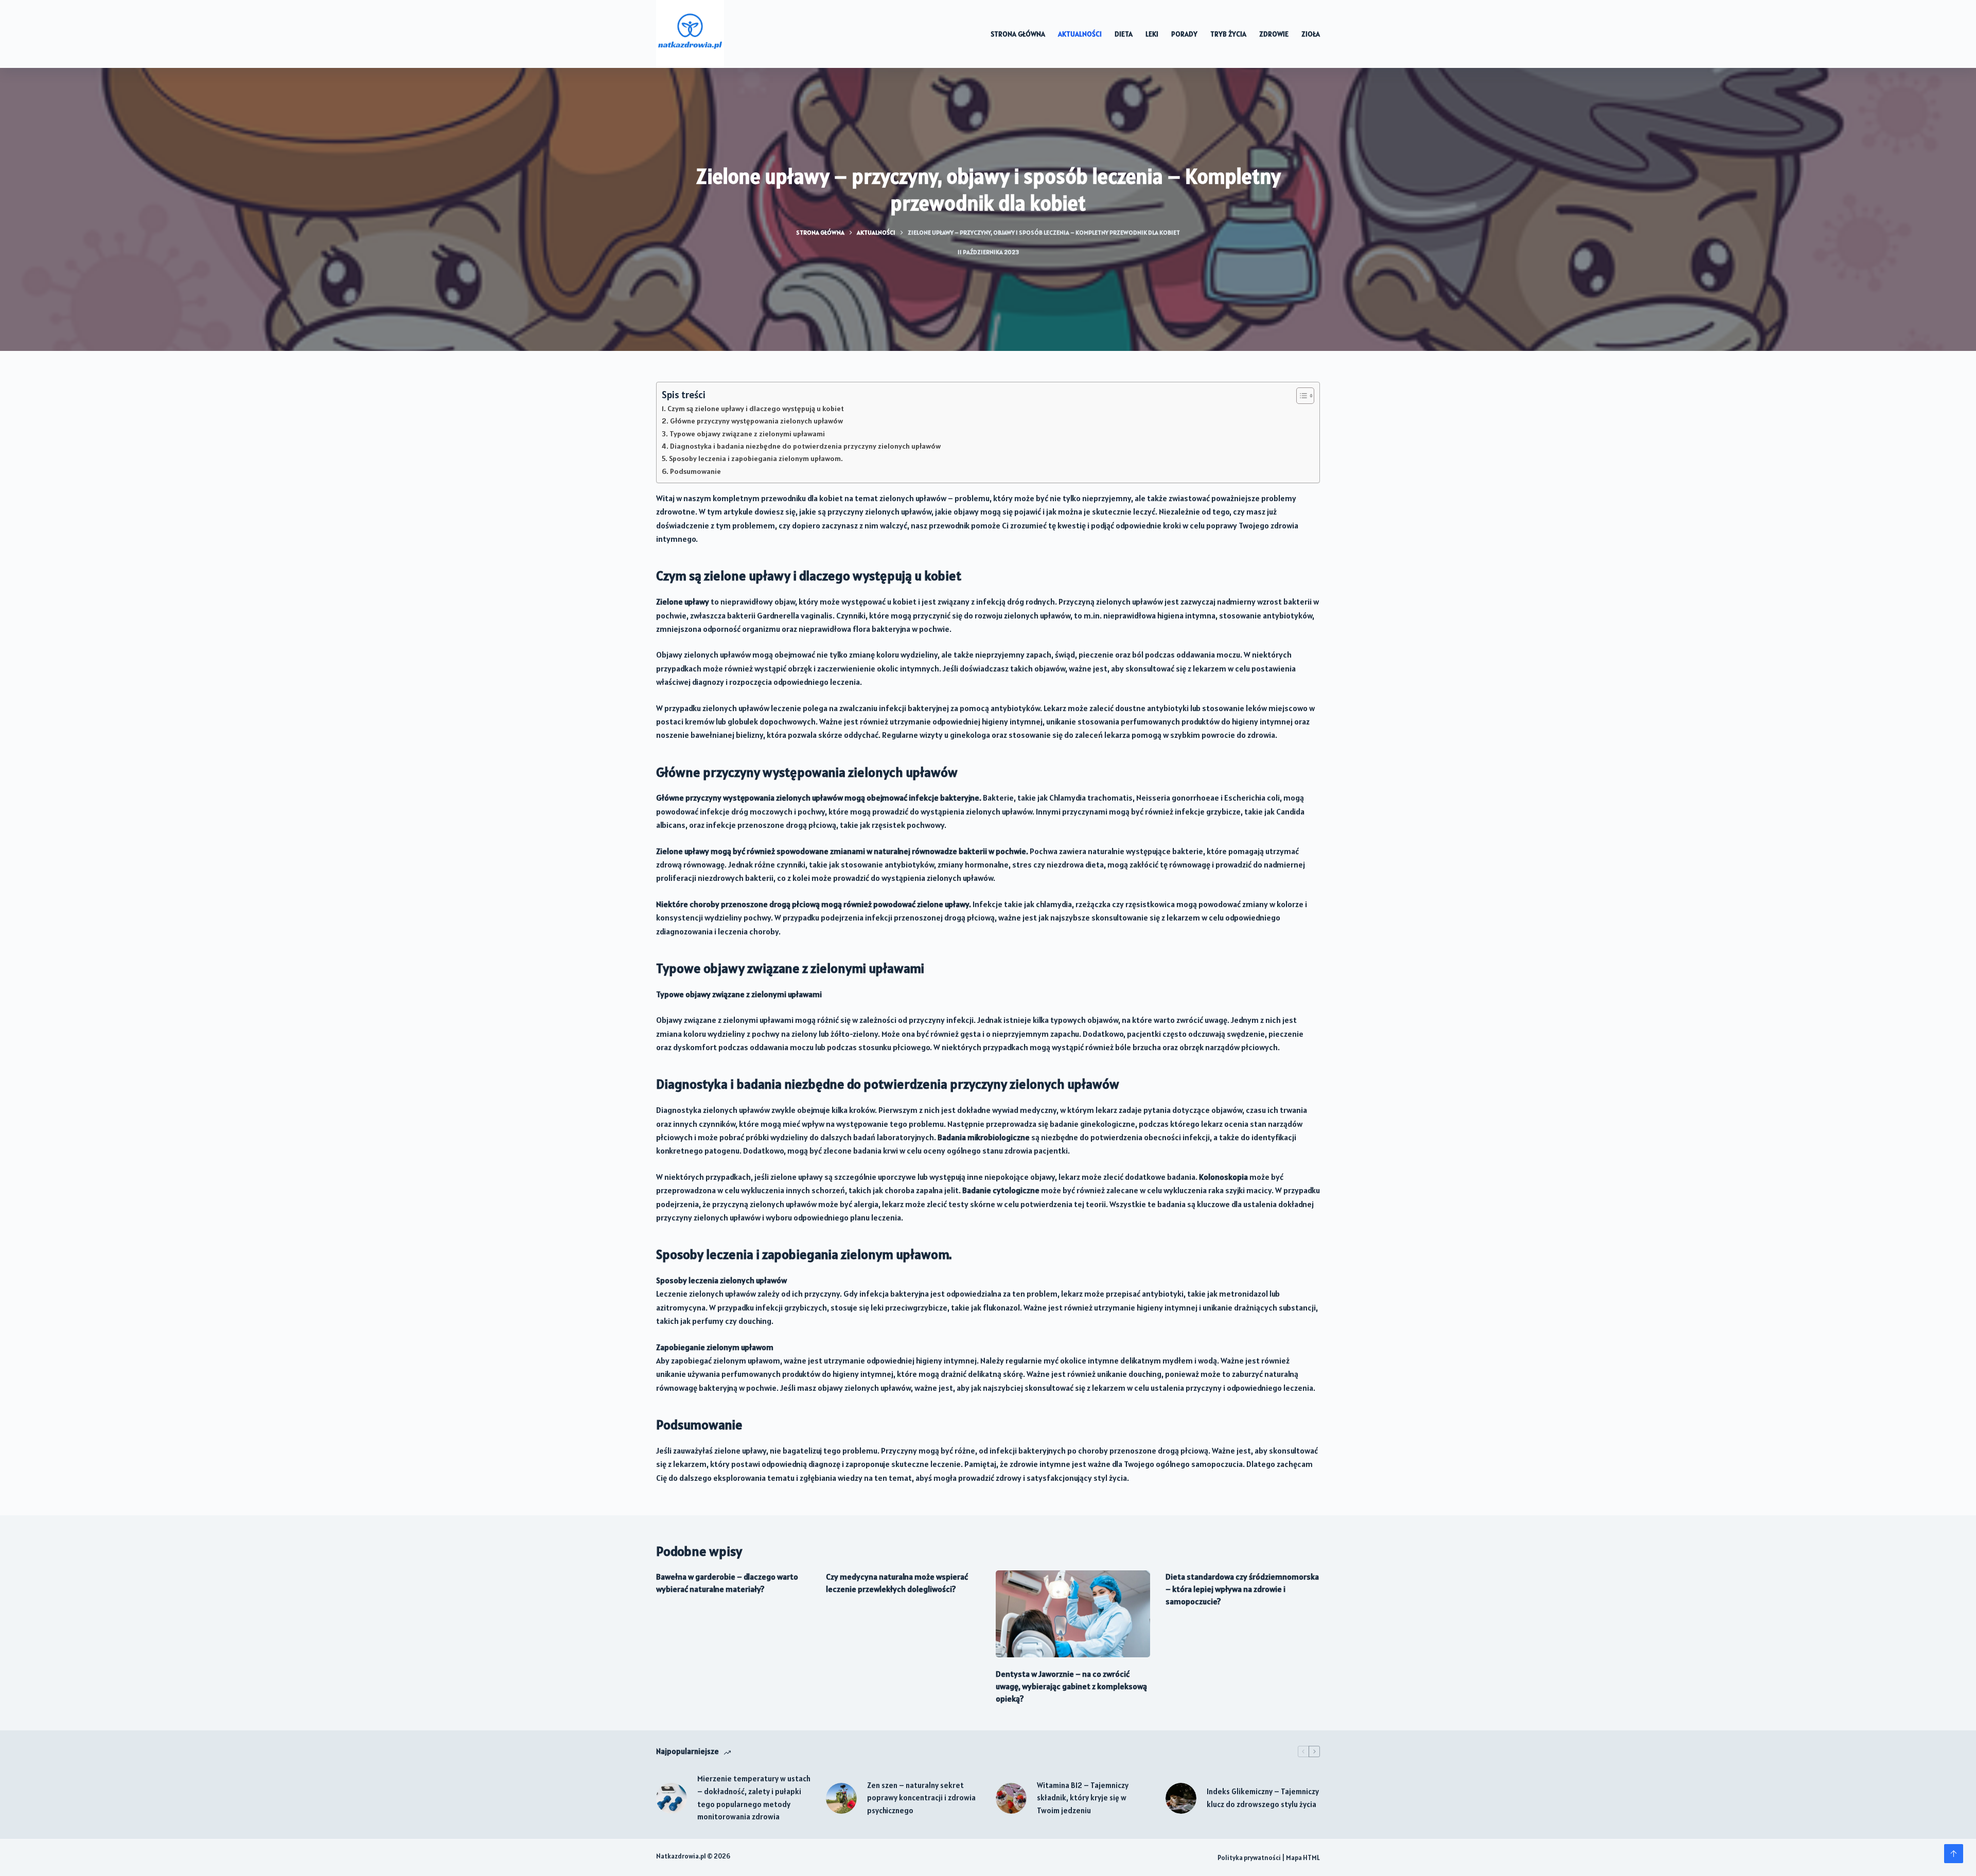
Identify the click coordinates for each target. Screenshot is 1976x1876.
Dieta (1124, 34)
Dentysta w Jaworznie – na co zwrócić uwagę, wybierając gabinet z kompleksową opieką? (1071, 1686)
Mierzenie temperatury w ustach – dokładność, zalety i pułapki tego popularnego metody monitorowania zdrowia (754, 1798)
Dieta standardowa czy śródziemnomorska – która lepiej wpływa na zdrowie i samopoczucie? (1242, 1589)
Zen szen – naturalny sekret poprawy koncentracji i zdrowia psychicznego (921, 1798)
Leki (1152, 34)
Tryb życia (1228, 34)
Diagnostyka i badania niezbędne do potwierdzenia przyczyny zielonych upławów (805, 446)
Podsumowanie (695, 471)
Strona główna (1018, 34)
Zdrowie (1274, 34)
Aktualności (1080, 34)
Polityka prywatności (1249, 1858)
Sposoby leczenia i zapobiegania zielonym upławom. (756, 458)
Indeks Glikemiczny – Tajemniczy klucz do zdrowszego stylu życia (1263, 1798)
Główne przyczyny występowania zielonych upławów (756, 421)
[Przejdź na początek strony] (1954, 1854)
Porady (1184, 34)
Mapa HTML (1303, 1858)
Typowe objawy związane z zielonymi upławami (747, 434)
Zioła (1311, 34)
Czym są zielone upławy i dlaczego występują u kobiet (756, 409)
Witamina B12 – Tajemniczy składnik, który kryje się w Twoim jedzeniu (1083, 1798)
